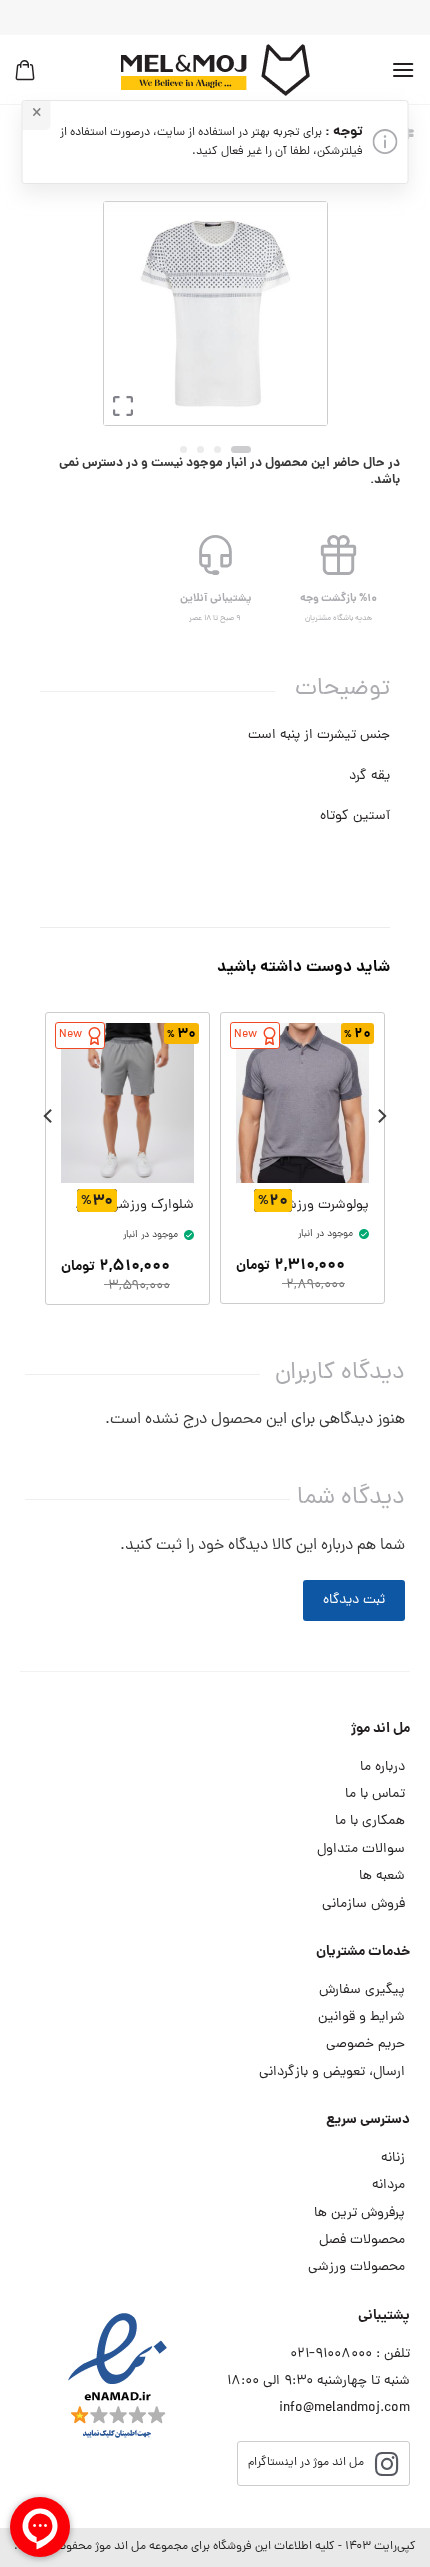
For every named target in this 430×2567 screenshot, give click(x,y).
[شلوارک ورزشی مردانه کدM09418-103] (127, 1103)
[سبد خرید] (25, 70)
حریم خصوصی (365, 2044)
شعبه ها (382, 1876)
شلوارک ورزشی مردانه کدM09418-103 (134, 1205)
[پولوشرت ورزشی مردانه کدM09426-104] (302, 1102)
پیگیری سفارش (362, 1990)
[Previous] (297, 313)
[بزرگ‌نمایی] (123, 411)
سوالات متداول (361, 1849)
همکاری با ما (370, 1821)
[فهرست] (403, 69)
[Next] (119, 313)
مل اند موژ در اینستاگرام (306, 2463)
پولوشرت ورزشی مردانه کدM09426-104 (309, 1205)
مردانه (388, 2185)
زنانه (393, 2158)
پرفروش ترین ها (359, 2213)
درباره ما (382, 1767)
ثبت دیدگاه (354, 1600)
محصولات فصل (362, 2240)
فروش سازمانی (363, 1904)
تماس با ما (375, 1794)
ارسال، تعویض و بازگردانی (332, 2072)
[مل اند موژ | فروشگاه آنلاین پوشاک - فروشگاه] (215, 70)
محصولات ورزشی (356, 2267)
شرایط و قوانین (361, 2017)
